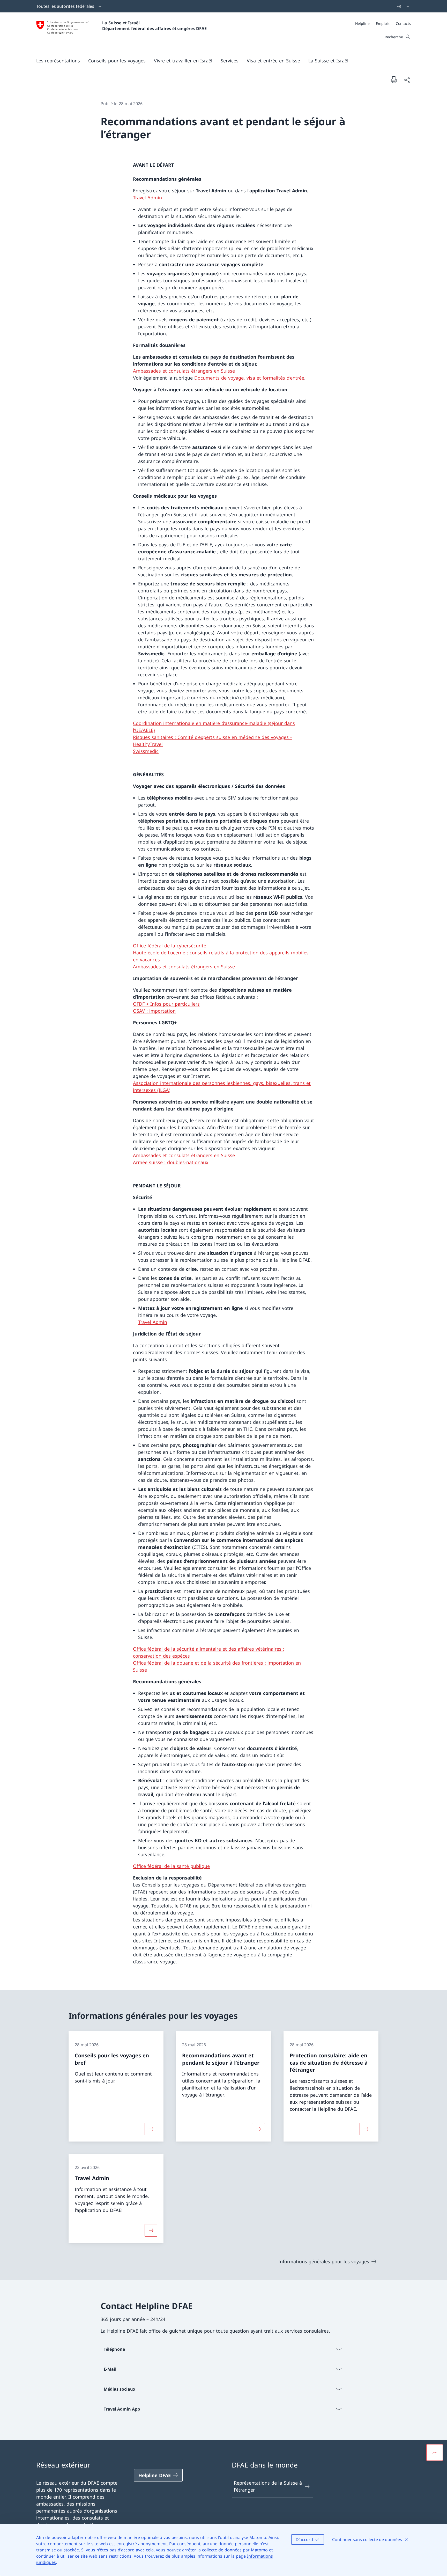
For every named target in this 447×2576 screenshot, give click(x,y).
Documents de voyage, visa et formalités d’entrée (249, 378)
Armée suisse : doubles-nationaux (171, 1162)
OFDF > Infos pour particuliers (166, 1004)
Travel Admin (147, 198)
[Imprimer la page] (394, 79)
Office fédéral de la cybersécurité (170, 946)
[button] (58, 61)
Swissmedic (146, 751)
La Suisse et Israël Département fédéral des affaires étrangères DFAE (154, 26)
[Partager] (407, 80)
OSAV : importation (154, 1011)
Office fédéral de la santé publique (171, 1866)
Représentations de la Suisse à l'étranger (268, 2486)
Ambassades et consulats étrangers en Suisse (184, 371)
